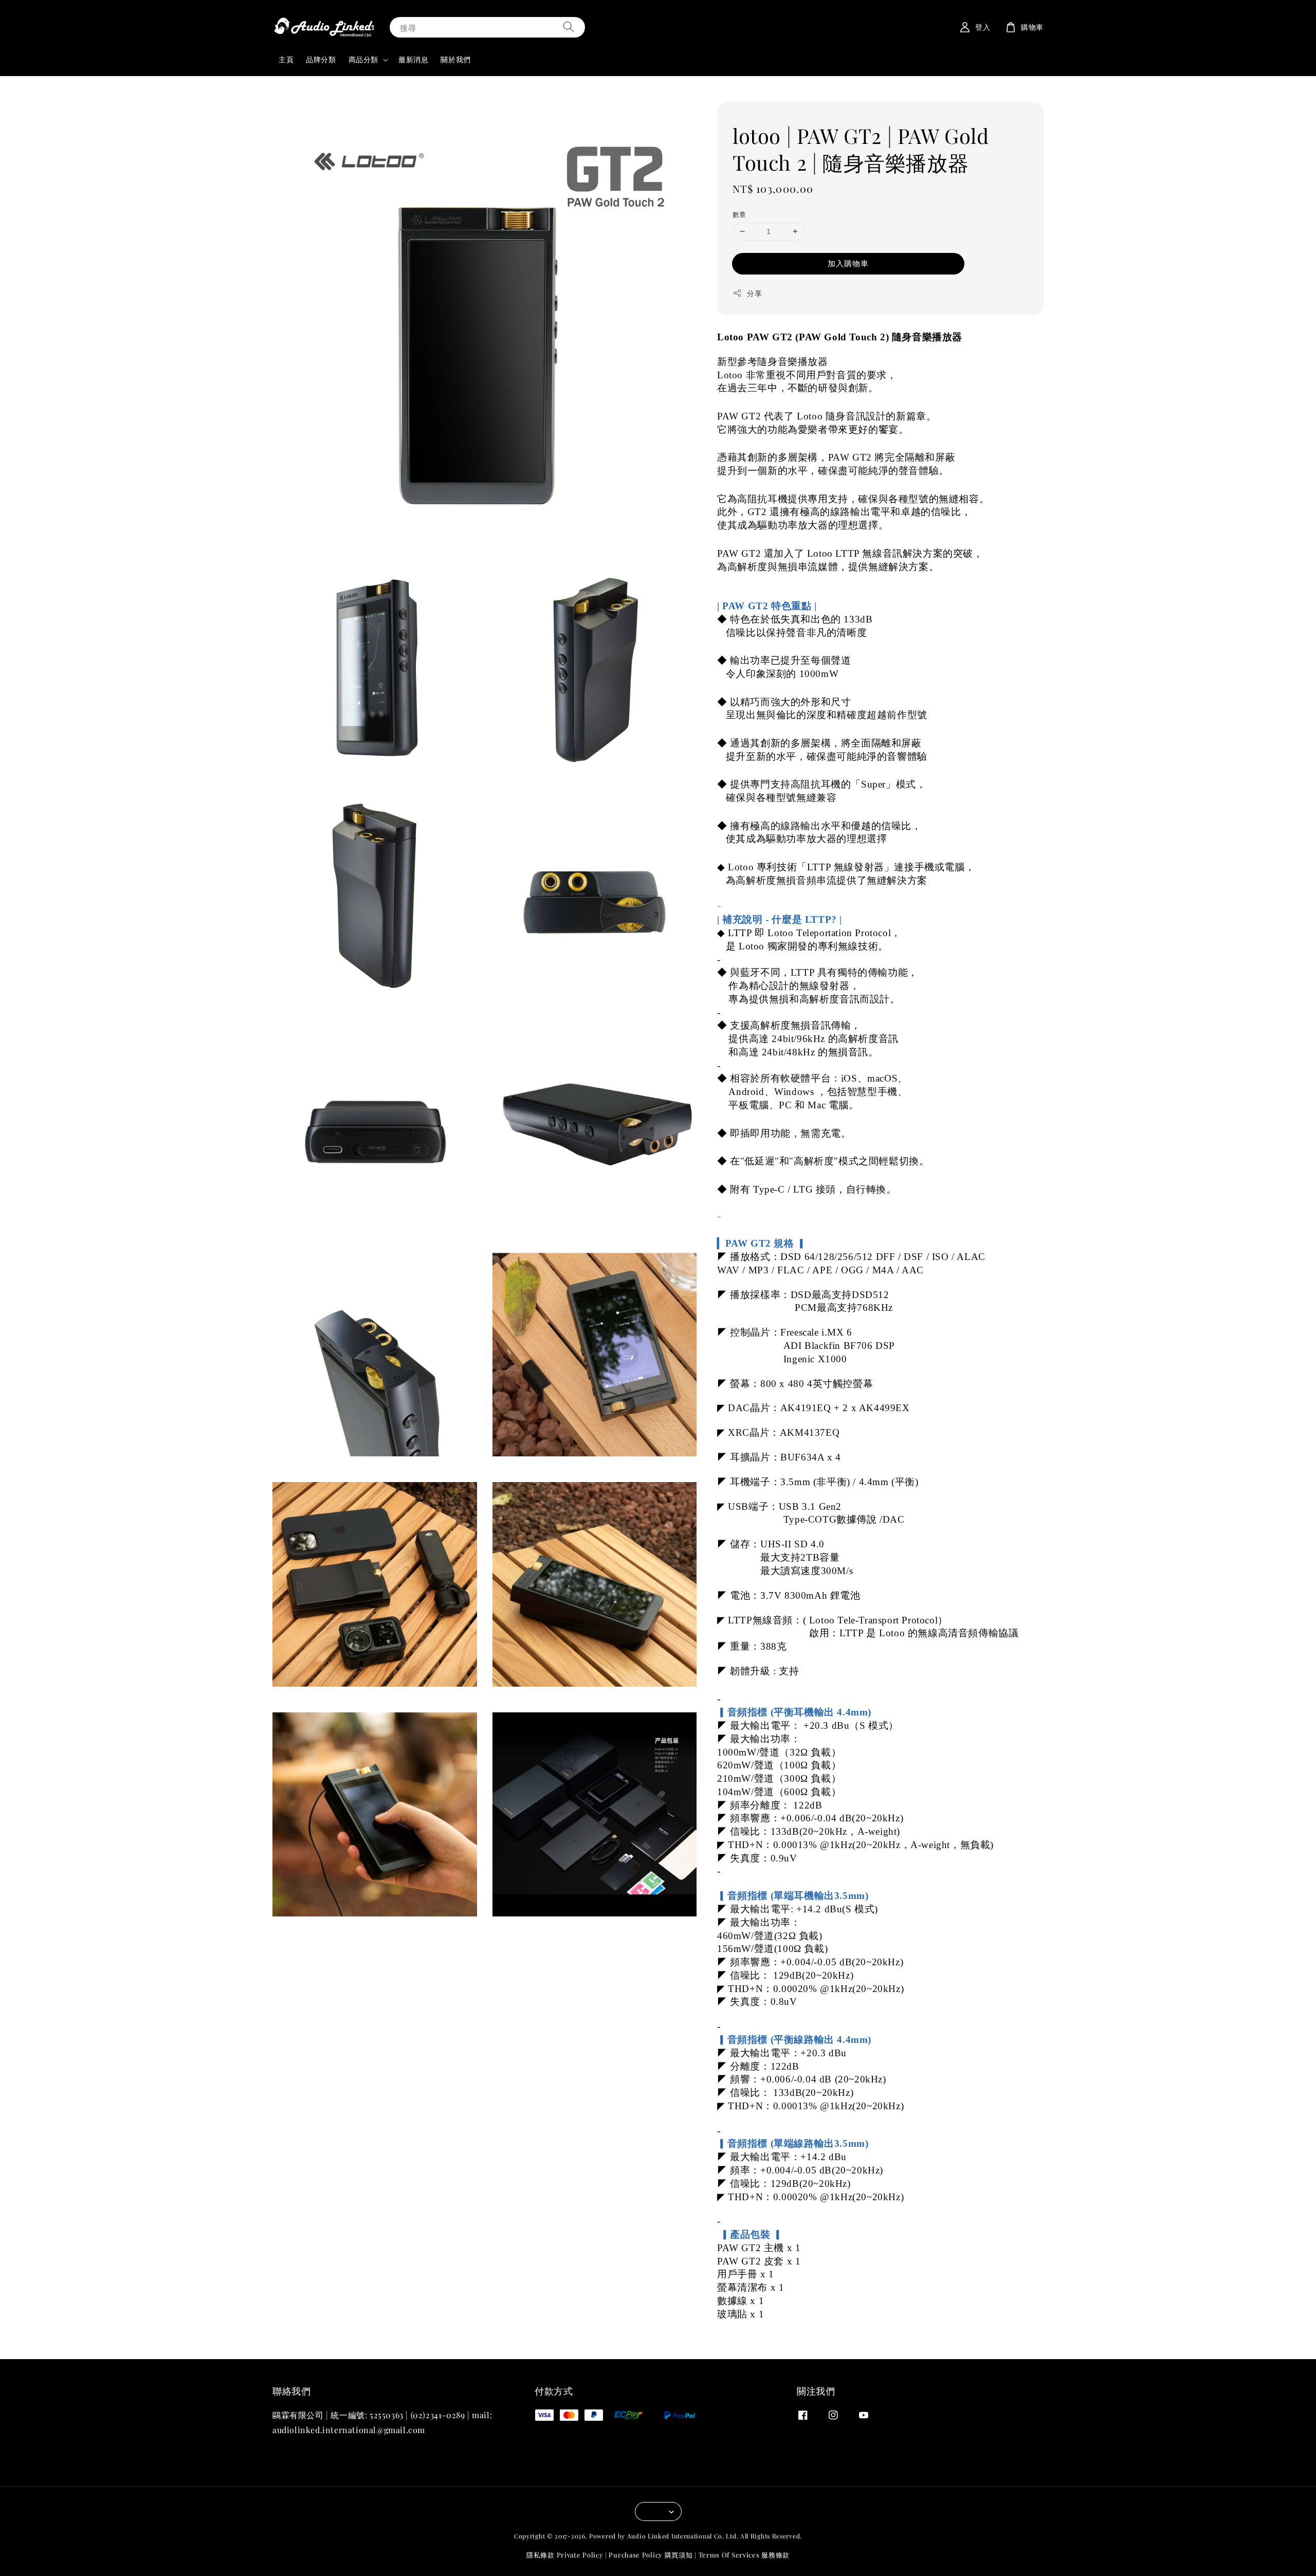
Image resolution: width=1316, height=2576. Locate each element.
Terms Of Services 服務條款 (744, 2555)
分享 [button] (754, 293)
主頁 (286, 59)
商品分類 (363, 60)
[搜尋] (569, 27)
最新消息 (413, 59)
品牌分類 (321, 59)
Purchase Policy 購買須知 (651, 2555)
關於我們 (455, 59)
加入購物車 (848, 263)
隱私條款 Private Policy (565, 2555)
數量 (739, 214)
